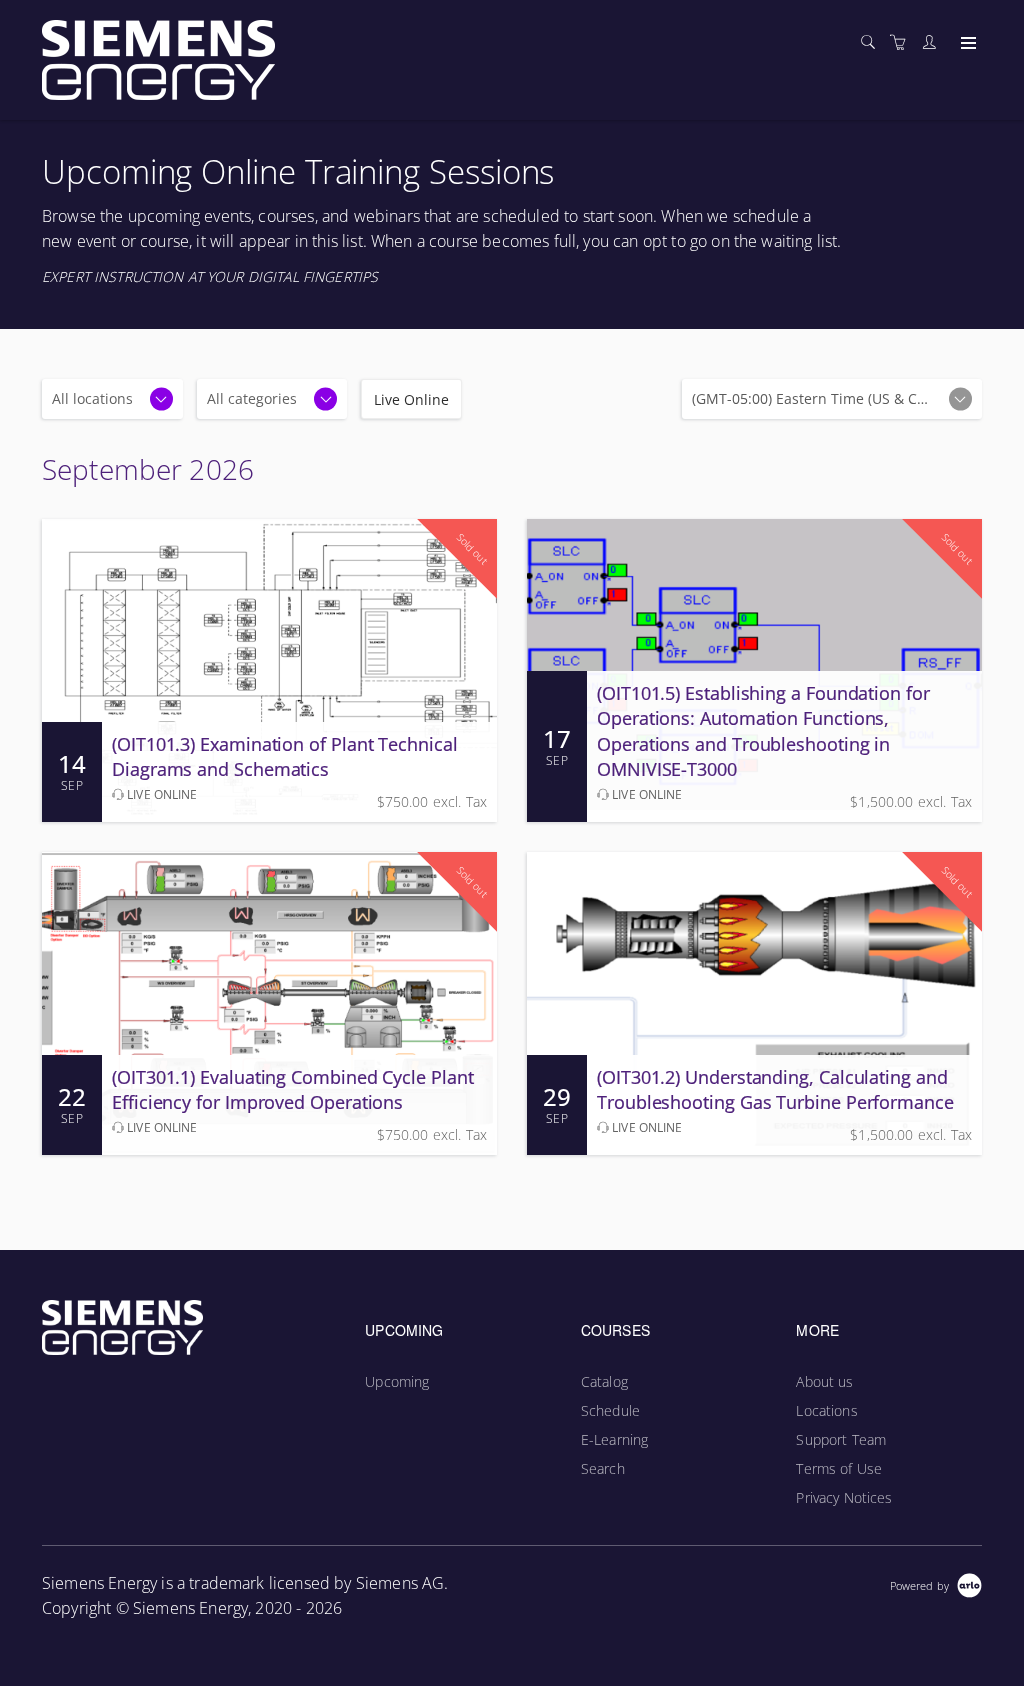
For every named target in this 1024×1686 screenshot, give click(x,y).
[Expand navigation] (966, 44)
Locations (826, 1410)
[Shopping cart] (903, 42)
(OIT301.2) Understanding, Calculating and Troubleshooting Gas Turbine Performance (775, 1089)
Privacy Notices (844, 1497)
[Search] (873, 42)
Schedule (610, 1410)
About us (824, 1381)
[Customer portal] (934, 42)
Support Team (841, 1439)
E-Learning (614, 1439)
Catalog (604, 1381)
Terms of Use (839, 1468)
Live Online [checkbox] (411, 399)
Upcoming (397, 1381)
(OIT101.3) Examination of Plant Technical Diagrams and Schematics (285, 756)
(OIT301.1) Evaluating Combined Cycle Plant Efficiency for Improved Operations (293, 1089)
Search (603, 1468)
